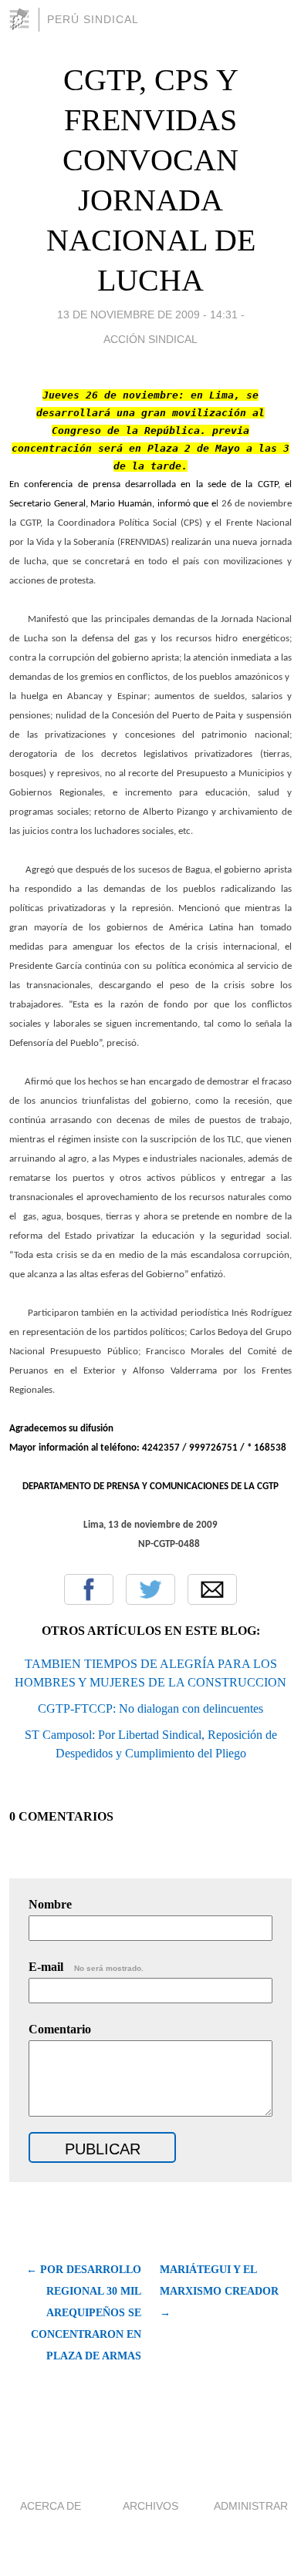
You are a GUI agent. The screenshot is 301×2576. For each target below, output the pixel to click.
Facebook (89, 1589)
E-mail (86, 1967)
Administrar (251, 2506)
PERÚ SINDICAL (93, 19)
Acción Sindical (150, 339)
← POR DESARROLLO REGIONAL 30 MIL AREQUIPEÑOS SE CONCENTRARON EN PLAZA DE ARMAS (84, 2313)
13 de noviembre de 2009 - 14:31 (147, 314)
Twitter (150, 1589)
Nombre (50, 1904)
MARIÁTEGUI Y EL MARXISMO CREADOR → (219, 2291)
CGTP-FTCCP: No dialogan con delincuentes (150, 1708)
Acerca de (51, 2506)
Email (212, 1589)
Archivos (150, 2506)
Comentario (60, 2029)
